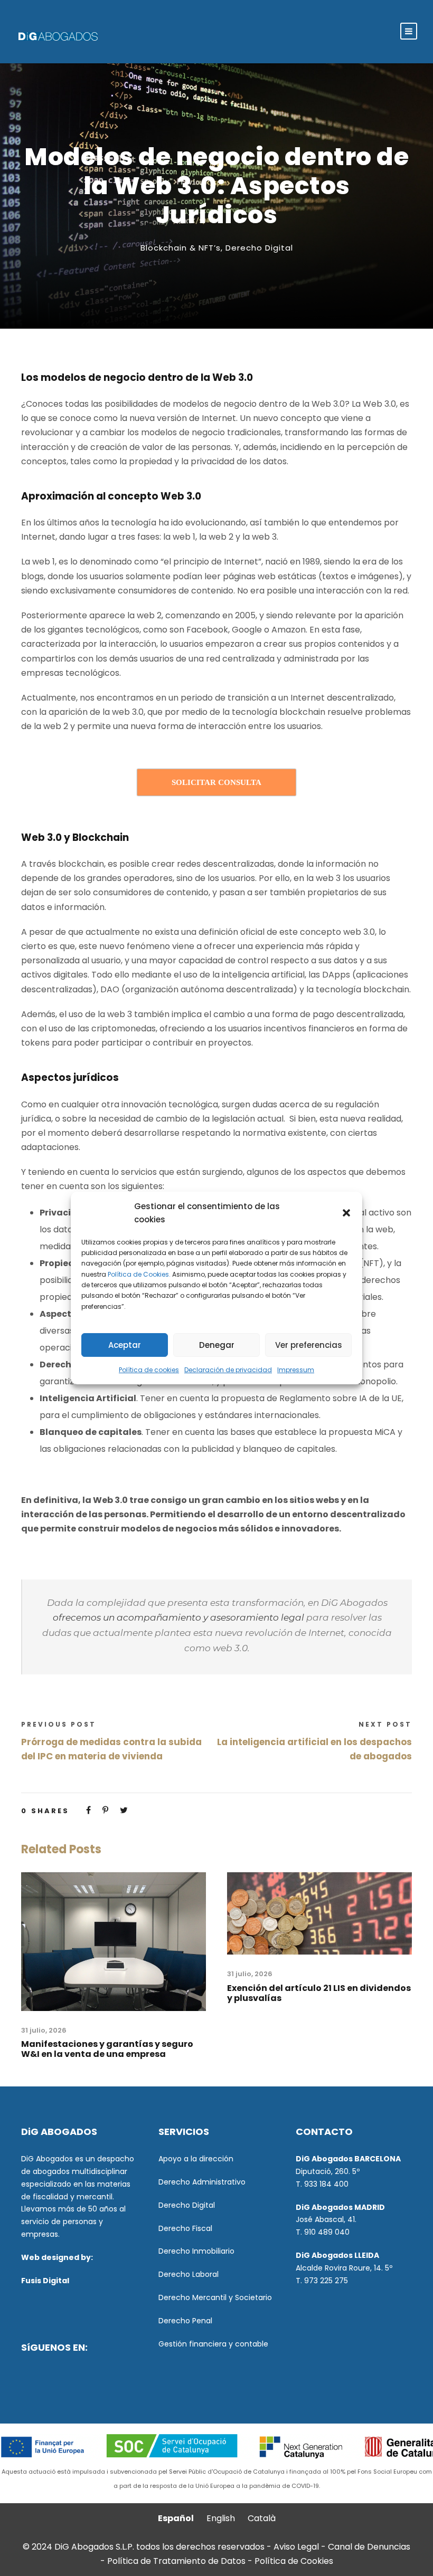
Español (176, 2518)
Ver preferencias (309, 1345)
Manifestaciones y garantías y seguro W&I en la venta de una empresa (107, 2049)
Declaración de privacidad (228, 1370)
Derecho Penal (185, 2321)
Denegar (217, 1345)
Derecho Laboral (189, 2274)
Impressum (296, 1370)
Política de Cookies (294, 2561)
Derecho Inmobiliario (196, 2251)
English (221, 2518)
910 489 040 (327, 2232)
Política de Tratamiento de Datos (176, 2561)
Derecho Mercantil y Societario (215, 2297)
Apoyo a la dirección (196, 2159)
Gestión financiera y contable (213, 2344)
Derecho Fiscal (185, 2228)
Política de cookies (149, 1370)
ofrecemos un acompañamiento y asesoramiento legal (178, 1617)
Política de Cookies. (139, 1274)
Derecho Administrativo (202, 2182)
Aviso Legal (296, 2547)
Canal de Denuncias (369, 2547)
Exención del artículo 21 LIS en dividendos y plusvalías (319, 1993)
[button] (346, 1213)
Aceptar (125, 1345)
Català (262, 2518)
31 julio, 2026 (44, 2030)
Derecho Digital (259, 248)
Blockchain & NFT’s (181, 248)
